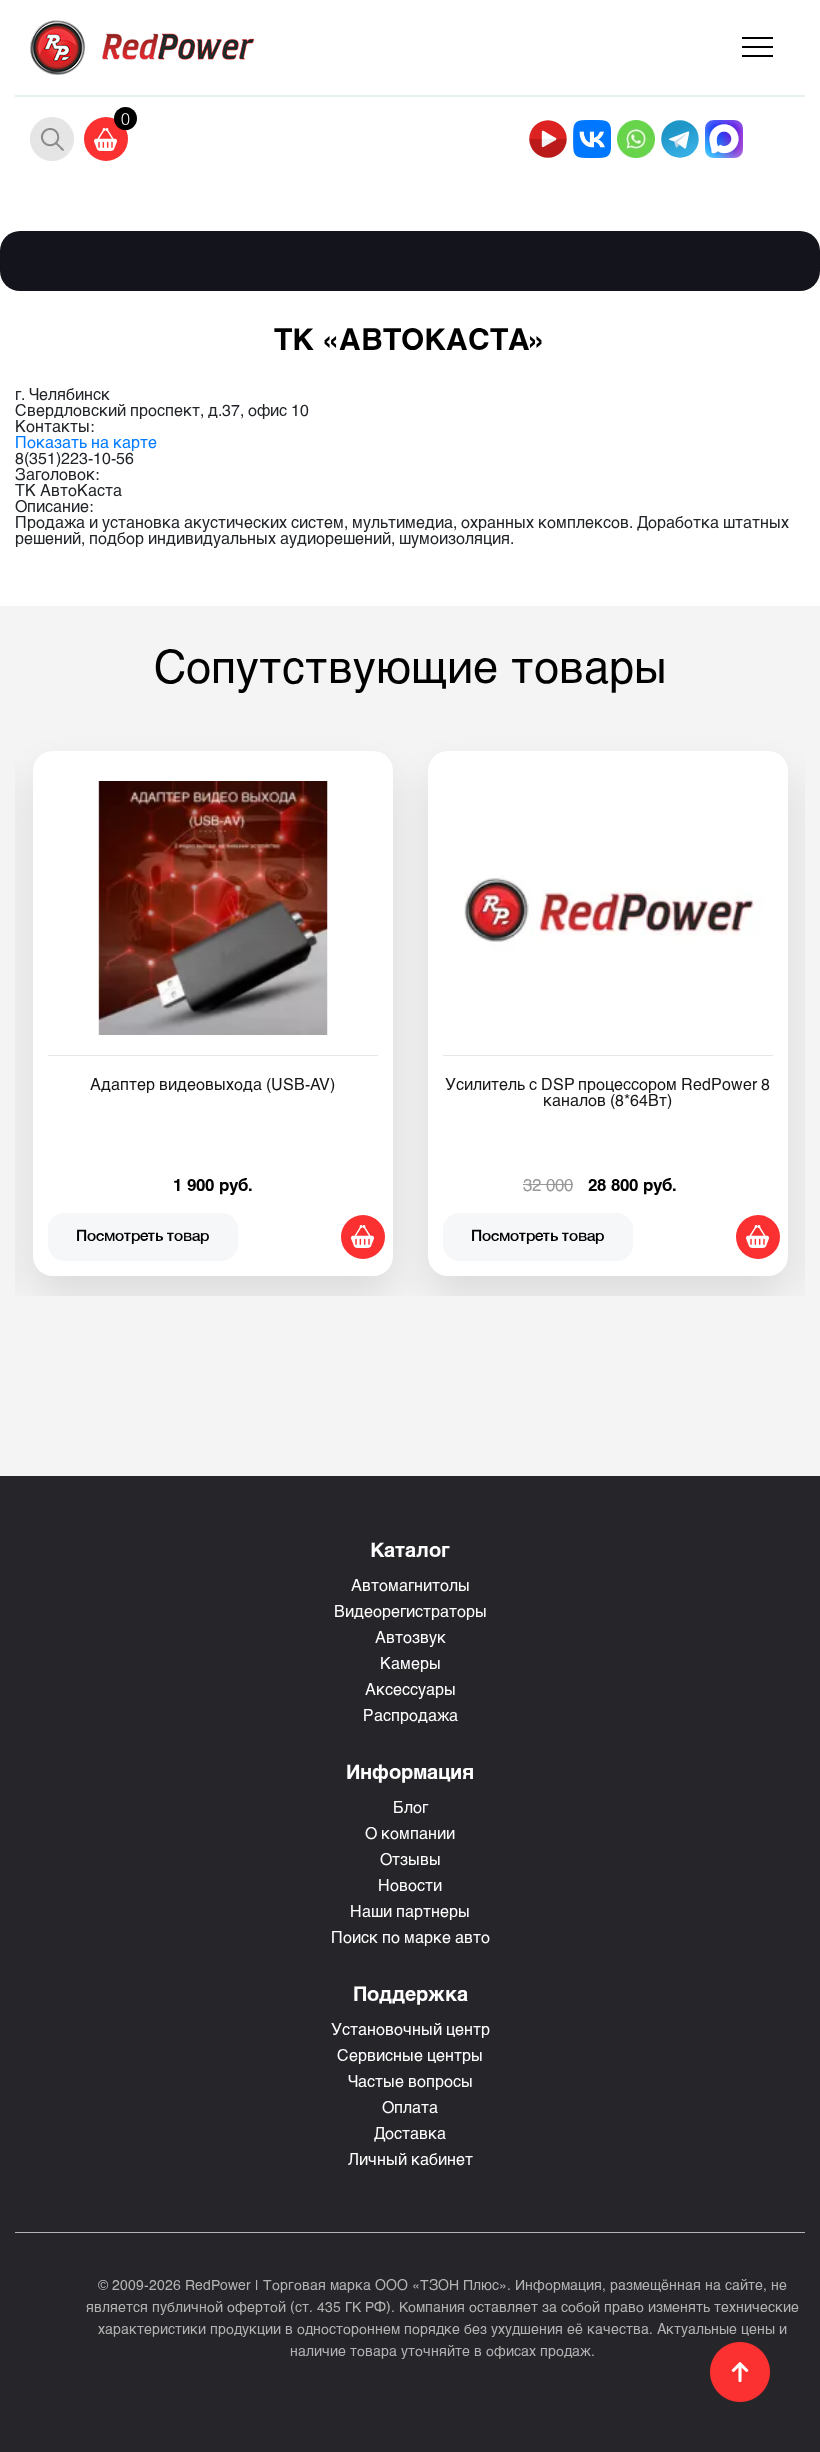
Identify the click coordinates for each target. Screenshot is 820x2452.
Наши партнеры (410, 1910)
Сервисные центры (410, 2054)
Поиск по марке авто (410, 1936)
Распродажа (410, 1714)
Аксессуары (410, 1688)
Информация (410, 1771)
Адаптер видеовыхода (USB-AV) (212, 1083)
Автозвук (410, 1636)
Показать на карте (86, 441)
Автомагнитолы (410, 1584)
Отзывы (410, 1858)
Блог (410, 1806)
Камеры (410, 1662)
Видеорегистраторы (410, 1610)
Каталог (410, 1549)
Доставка (410, 2132)
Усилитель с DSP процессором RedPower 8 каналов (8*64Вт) (607, 1091)
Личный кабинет (410, 2158)
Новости (410, 1884)
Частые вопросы (410, 2080)
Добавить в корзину (363, 1237)
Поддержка (410, 1993)
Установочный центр (410, 2028)
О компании (410, 1832)
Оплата (410, 2106)
